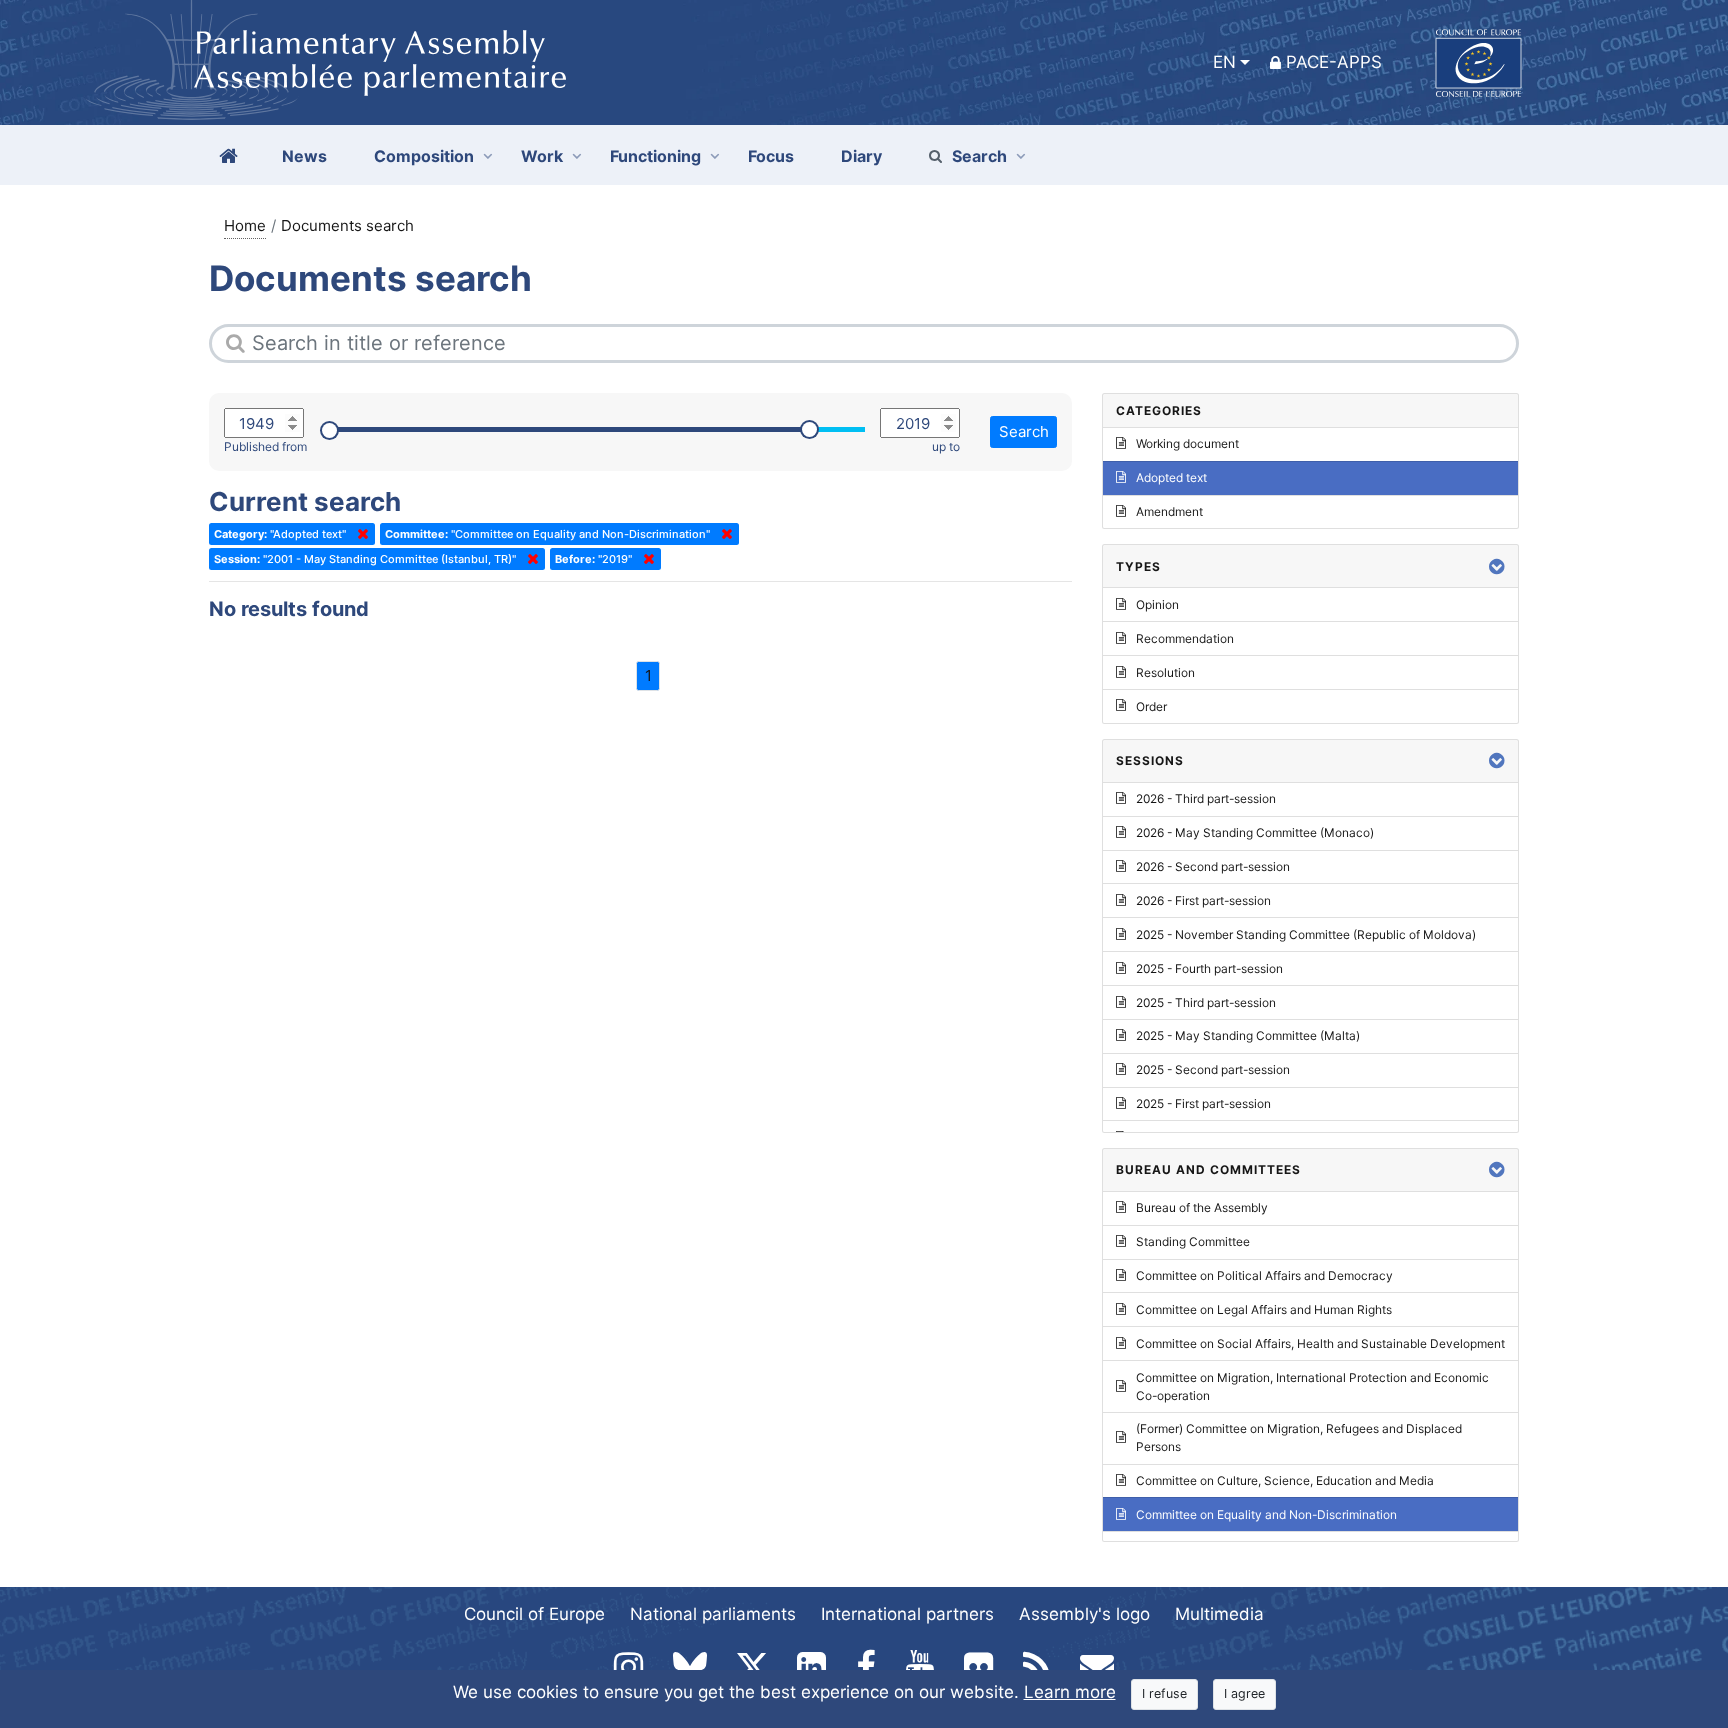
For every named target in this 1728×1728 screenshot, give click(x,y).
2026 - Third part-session (1206, 798)
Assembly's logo (1084, 1614)
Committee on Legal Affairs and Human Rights (1264, 1309)
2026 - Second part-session (1213, 866)
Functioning (655, 156)
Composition (424, 156)
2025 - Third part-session (1206, 1002)
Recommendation (1185, 638)
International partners (907, 1614)
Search (979, 156)
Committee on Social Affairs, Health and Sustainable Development (1320, 1343)
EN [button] (1224, 62)
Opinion (1157, 604)
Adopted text (1171, 477)
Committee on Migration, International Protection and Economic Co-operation (1312, 1386)
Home (245, 225)
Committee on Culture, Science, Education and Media (1285, 1480)
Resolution (1165, 672)
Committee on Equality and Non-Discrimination (1266, 1514)
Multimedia (1219, 1614)
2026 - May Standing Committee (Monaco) (1255, 832)
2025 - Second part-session (1213, 1069)
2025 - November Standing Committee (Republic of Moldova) (1306, 934)
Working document (1187, 443)
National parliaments (713, 1614)
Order (1151, 706)
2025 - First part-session (1203, 1103)
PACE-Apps (1334, 62)
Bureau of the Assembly (1202, 1207)
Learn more (1070, 1692)
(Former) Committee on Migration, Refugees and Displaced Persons (1299, 1437)
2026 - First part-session (1203, 900)
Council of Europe (534, 1614)
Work (542, 156)
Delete (359, 534)
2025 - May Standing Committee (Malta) (1248, 1035)
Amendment (1169, 511)
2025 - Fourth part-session (1209, 968)
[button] (1497, 566)
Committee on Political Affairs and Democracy (1264, 1275)
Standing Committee (1193, 1241)
